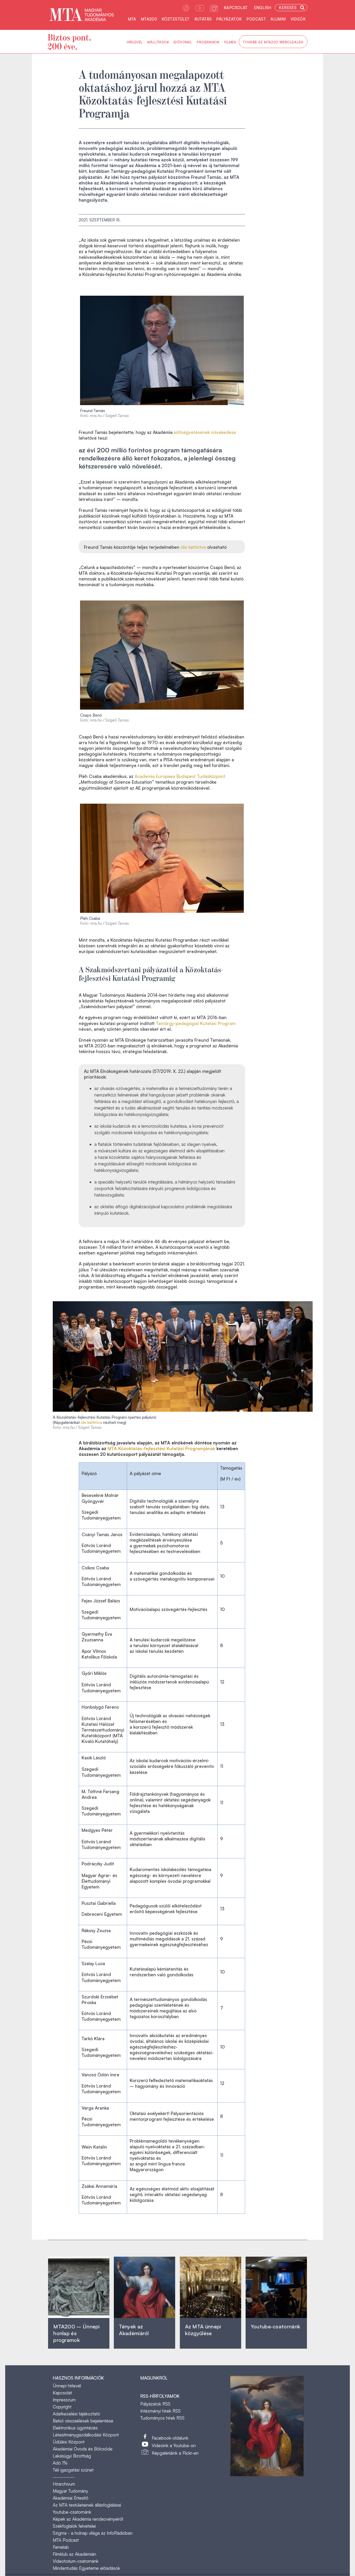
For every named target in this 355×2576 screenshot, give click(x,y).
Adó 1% (60, 2463)
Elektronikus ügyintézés (75, 2428)
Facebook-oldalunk (170, 2438)
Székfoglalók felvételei (74, 2526)
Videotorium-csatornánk (76, 2561)
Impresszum (64, 2400)
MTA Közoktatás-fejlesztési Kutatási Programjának (161, 1448)
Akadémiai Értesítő (71, 2498)
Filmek (230, 42)
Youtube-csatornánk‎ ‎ (275, 2326)
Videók (298, 19)
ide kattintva (193, 547)
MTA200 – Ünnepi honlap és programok (77, 2333)
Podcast (256, 19)
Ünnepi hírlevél (67, 2386)
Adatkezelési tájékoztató (76, 2414)
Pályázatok (229, 19)
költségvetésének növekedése (205, 432)
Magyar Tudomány (70, 2491)
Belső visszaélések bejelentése (83, 2421)
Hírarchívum (64, 2484)
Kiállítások (158, 42)
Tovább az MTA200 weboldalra (273, 42)
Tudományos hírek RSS (162, 2418)
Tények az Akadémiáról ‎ (134, 2330)
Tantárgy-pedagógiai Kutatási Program (196, 1023)
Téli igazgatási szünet (73, 2470)
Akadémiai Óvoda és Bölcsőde (83, 2449)
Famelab (61, 2547)
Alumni (278, 19)
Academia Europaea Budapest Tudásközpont (180, 776)
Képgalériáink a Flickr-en (175, 2453)
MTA (132, 19)
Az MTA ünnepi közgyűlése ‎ (203, 2330)
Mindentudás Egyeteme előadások (86, 2568)
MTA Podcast (66, 2540)
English (263, 8)
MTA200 (149, 19)
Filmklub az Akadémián (74, 2554)
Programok (208, 42)
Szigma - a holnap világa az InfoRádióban (93, 2533)
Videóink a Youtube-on (174, 2445)
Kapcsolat (236, 8)
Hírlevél (135, 42)
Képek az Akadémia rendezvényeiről (88, 2519)
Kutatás (203, 19)
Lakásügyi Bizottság (72, 2456)
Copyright (62, 2407)
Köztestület (176, 19)
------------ (64, 2477)
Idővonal (183, 42)
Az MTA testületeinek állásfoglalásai (87, 2505)
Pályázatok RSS (155, 2404)
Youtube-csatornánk (72, 2512)
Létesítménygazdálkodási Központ (86, 2435)
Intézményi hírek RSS (160, 2411)
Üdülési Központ (69, 2442)
